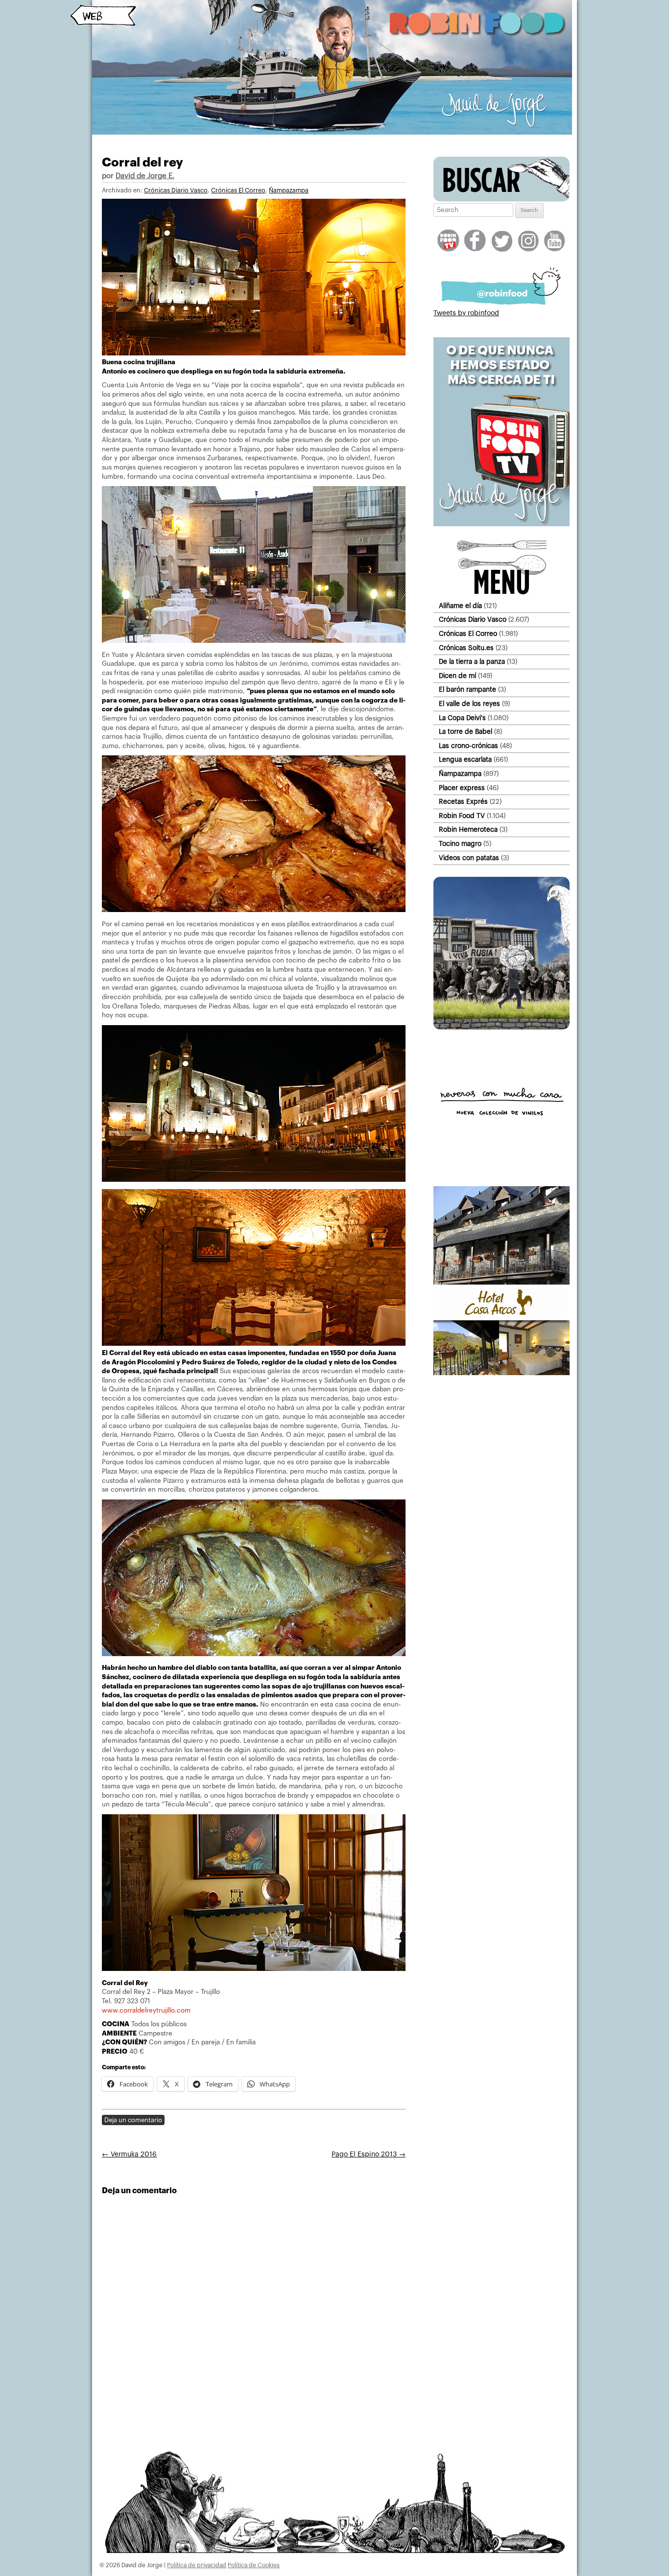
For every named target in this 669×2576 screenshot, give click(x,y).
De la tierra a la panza (472, 662)
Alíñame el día (460, 606)
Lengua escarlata (465, 760)
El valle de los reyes (469, 704)
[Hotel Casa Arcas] (502, 1373)
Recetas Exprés (463, 802)
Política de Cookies (254, 2565)
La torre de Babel (466, 732)
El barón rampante (467, 690)
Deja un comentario (133, 2120)
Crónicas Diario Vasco (176, 190)
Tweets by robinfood (466, 313)
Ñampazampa (289, 190)
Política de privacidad (197, 2565)
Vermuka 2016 (129, 2154)
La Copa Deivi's (462, 718)
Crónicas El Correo (238, 190)
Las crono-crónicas (468, 746)
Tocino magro (460, 844)
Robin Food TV (462, 816)
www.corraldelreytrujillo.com (146, 2010)
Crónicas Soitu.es (466, 648)
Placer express (462, 788)
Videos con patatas (469, 858)
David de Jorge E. (145, 176)
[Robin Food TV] (502, 524)
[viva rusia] (502, 1028)
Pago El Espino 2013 (369, 2154)
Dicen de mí (457, 676)
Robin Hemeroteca (468, 830)
